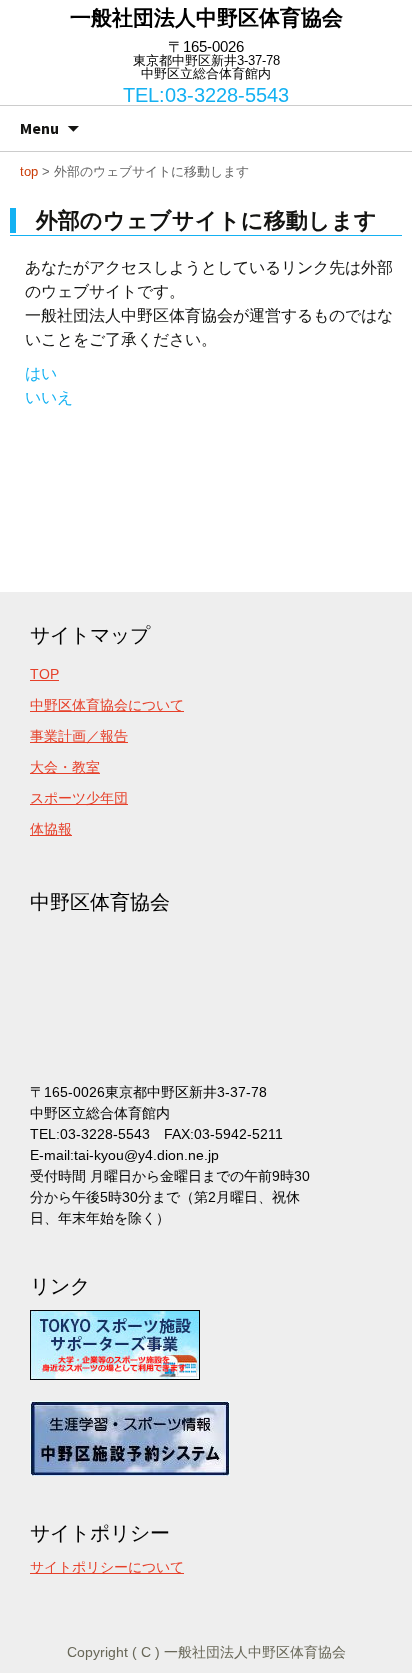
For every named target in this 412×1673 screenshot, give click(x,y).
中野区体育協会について (107, 705)
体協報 (51, 829)
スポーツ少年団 (79, 798)
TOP (44, 674)
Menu (39, 128)
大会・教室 (65, 767)
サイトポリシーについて (107, 1567)
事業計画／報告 (79, 736)
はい (41, 373)
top (29, 171)
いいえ (49, 397)
